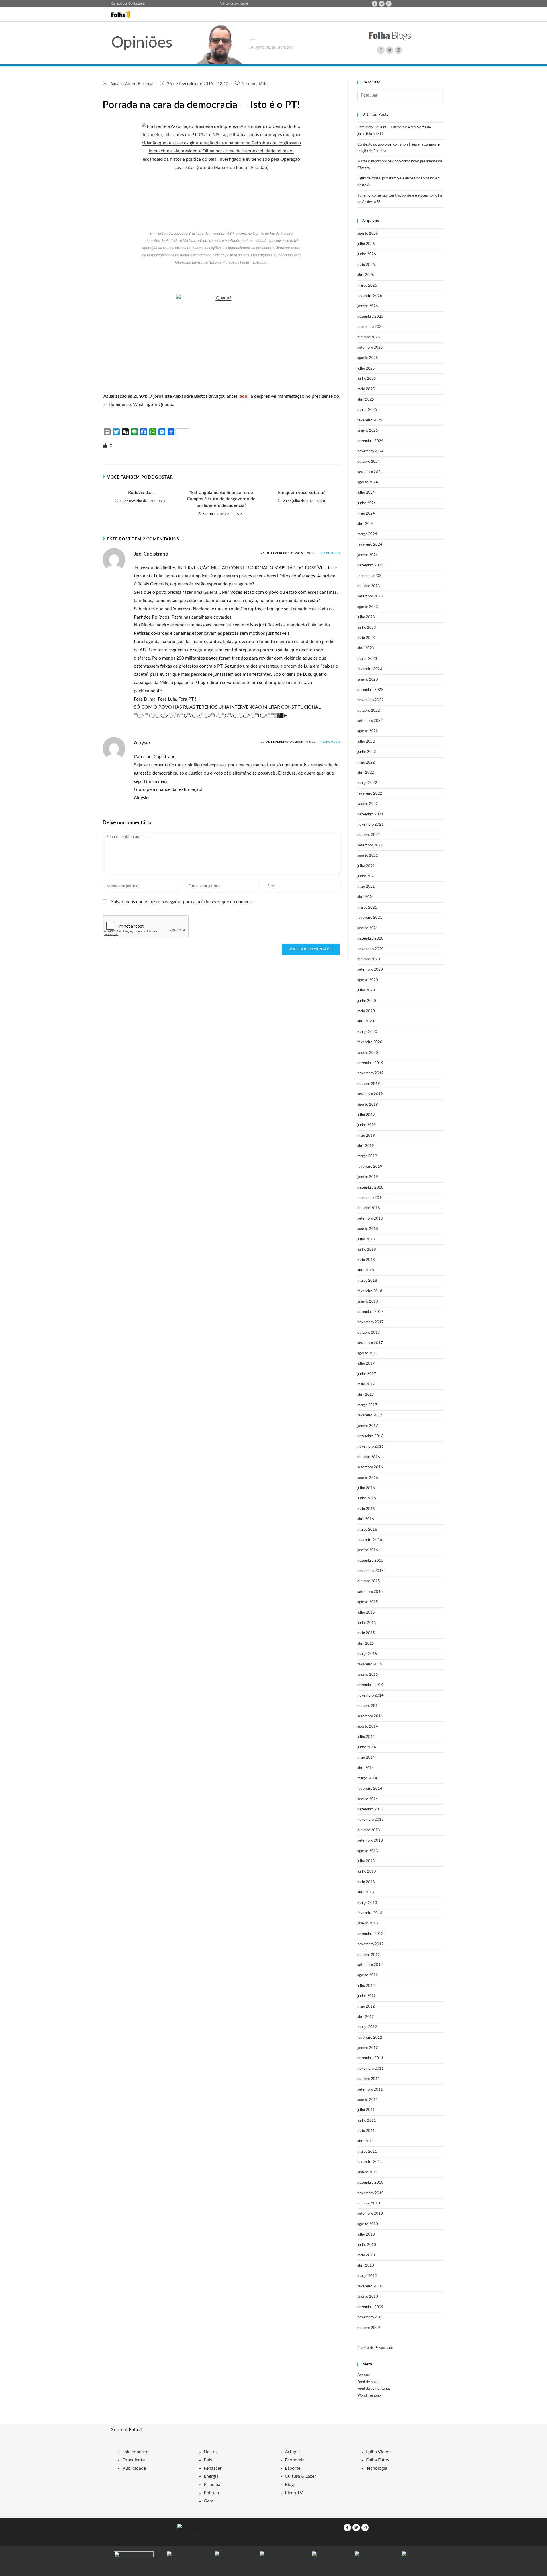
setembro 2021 (370, 845)
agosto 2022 (368, 731)
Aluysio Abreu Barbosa (132, 84)
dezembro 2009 (370, 2307)
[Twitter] (382, 4)
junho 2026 (367, 254)
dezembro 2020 (370, 939)
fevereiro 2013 (370, 1913)
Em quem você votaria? (301, 493)
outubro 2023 (369, 586)
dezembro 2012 (370, 1934)
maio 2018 (366, 1260)
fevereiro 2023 (370, 669)
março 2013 (367, 1903)
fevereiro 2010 (370, 2286)
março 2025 (367, 410)
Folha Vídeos (379, 2452)
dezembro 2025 (370, 317)
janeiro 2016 (368, 1550)
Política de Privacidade (375, 2348)
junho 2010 (367, 2245)
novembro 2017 (371, 1322)
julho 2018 (366, 1239)
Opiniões (142, 43)
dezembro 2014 (370, 1685)
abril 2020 (366, 1021)
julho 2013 (366, 1861)
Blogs (290, 2485)
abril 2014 (366, 1768)
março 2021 (367, 908)
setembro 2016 (370, 1467)
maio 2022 (366, 763)
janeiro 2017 (368, 1426)
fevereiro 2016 (370, 1540)
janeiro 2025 (368, 431)
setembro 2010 (370, 2214)
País (208, 2460)
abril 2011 (366, 2141)
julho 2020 (366, 990)
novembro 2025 (371, 327)
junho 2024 (367, 503)
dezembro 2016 (370, 1436)
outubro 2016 (369, 1457)
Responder (330, 553)
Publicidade (134, 2468)
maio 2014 (366, 1758)
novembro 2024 (371, 451)
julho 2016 (366, 1488)
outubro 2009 (369, 2328)
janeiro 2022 (368, 804)
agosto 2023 (368, 607)
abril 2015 (366, 1644)
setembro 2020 (370, 970)
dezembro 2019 (370, 1063)
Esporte (293, 2468)
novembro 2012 (371, 1944)
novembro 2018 (371, 1198)
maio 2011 (366, 2131)
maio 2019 (366, 1136)
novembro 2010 (371, 2193)
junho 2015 (367, 1623)
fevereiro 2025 (370, 420)
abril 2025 (366, 400)
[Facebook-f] (375, 4)
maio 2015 (366, 1633)
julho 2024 (366, 493)
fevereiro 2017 (370, 1415)
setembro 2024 (370, 472)
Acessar (364, 2375)
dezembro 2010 (370, 2183)
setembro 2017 (370, 1343)
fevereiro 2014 (370, 1789)
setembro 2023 (370, 596)
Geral (209, 2501)
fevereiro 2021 (370, 918)
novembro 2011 (371, 2069)
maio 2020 (366, 1011)
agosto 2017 (368, 1353)
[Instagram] (389, 4)
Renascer (213, 2468)
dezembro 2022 (370, 690)
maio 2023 (366, 638)
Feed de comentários (374, 2389)
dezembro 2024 (370, 441)
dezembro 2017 (370, 1312)
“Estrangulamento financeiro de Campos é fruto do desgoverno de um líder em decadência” (221, 499)
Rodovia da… (141, 493)
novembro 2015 (371, 1571)
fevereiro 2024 (370, 545)
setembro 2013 (370, 1841)
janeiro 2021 (368, 928)
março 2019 (367, 1156)
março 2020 (367, 1032)
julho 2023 (366, 617)
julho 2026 (366, 244)
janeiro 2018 (368, 1302)
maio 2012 (366, 2007)
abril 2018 (366, 1270)
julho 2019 (366, 1115)
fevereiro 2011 (370, 2162)
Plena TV (294, 2493)
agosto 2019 (368, 1105)
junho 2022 (367, 752)
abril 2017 (366, 1395)
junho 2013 (367, 1872)
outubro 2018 (369, 1208)
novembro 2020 (371, 949)
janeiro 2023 (368, 680)
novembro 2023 (371, 576)
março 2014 (367, 1778)
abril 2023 (366, 648)
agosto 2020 (368, 980)
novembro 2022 (371, 700)
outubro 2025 (369, 337)
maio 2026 (366, 265)
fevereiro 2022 (370, 794)
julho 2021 (366, 866)
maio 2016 (366, 1509)
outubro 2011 (369, 2079)
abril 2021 (366, 897)
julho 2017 (366, 1364)
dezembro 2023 (370, 565)
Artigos (292, 2452)
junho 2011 (367, 2121)
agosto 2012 (368, 1975)
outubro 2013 (369, 1830)
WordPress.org (369, 2396)
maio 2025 (366, 389)
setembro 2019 (370, 1094)
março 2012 (367, 2027)
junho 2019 (367, 1125)
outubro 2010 (369, 2204)
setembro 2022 (370, 721)
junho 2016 (367, 1498)
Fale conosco (228, 4)
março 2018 (367, 1281)
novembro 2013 (371, 1820)
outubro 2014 (369, 1706)
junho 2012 (367, 1996)
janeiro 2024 (368, 555)
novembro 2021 (371, 825)
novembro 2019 (371, 1073)
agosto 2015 (368, 1602)
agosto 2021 (368, 856)
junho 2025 (367, 379)
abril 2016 (366, 1519)
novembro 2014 (371, 1696)
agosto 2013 (368, 1851)
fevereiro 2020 (370, 1042)
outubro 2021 (369, 835)
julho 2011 (366, 2110)
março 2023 (367, 659)
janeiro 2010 (368, 2297)
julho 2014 (366, 1737)
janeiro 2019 (368, 1177)
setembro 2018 (370, 1219)
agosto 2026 (368, 234)
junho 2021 (367, 876)
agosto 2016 (368, 1478)
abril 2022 (366, 773)
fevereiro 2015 (370, 1664)
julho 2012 (366, 1986)
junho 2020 (367, 1001)
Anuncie (242, 4)
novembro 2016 (371, 1447)
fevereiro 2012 (370, 2038)
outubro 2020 (369, 959)
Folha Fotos (378, 2460)
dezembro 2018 (370, 1188)
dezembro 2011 (370, 2058)
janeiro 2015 (368, 1675)
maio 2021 (366, 887)
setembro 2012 (370, 1965)
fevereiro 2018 (370, 1291)
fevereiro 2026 (370, 296)
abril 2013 (366, 1892)
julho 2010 (366, 2235)
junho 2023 (367, 628)
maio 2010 (366, 2255)
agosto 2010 (368, 2224)
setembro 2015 (370, 1592)
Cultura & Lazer (300, 2476)
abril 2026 (366, 275)
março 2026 (367, 286)
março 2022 (367, 783)
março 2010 (367, 2276)
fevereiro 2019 (370, 1167)
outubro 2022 (369, 711)
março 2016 (367, 1530)
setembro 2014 (370, 1716)
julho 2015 (366, 1613)
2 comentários (256, 84)
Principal (213, 2485)
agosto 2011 (368, 2100)
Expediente (134, 2460)
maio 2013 (366, 1882)
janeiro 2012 (368, 2048)
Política (211, 2493)
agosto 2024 (368, 482)
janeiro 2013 (368, 1923)
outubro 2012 (369, 1955)
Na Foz (211, 2452)
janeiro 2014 (368, 1799)
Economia (295, 2460)
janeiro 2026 (368, 306)
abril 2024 (366, 524)
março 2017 (367, 1405)
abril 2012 (366, 2017)
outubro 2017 (369, 1333)
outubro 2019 (369, 1084)
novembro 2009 (371, 2317)
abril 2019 (366, 1146)
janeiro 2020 (368, 1053)
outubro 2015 (369, 1581)
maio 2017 (366, 1384)
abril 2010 (366, 2266)
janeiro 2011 (368, 2172)
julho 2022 (366, 742)
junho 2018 (367, 1250)
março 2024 (367, 534)
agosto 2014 (368, 1727)
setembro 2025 (370, 348)
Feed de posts (368, 2382)
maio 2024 (366, 514)
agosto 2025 (368, 358)
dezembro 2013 (370, 1809)
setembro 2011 (370, 2090)
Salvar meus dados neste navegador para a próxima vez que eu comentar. (184, 902)
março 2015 (367, 1654)
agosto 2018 (368, 1229)
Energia (211, 2476)
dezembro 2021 (370, 814)
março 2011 (367, 2152)
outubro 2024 (369, 462)
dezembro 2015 (370, 1561)
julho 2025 (366, 369)
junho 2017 (367, 1374)
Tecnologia (377, 2468)
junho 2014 (367, 1747)
